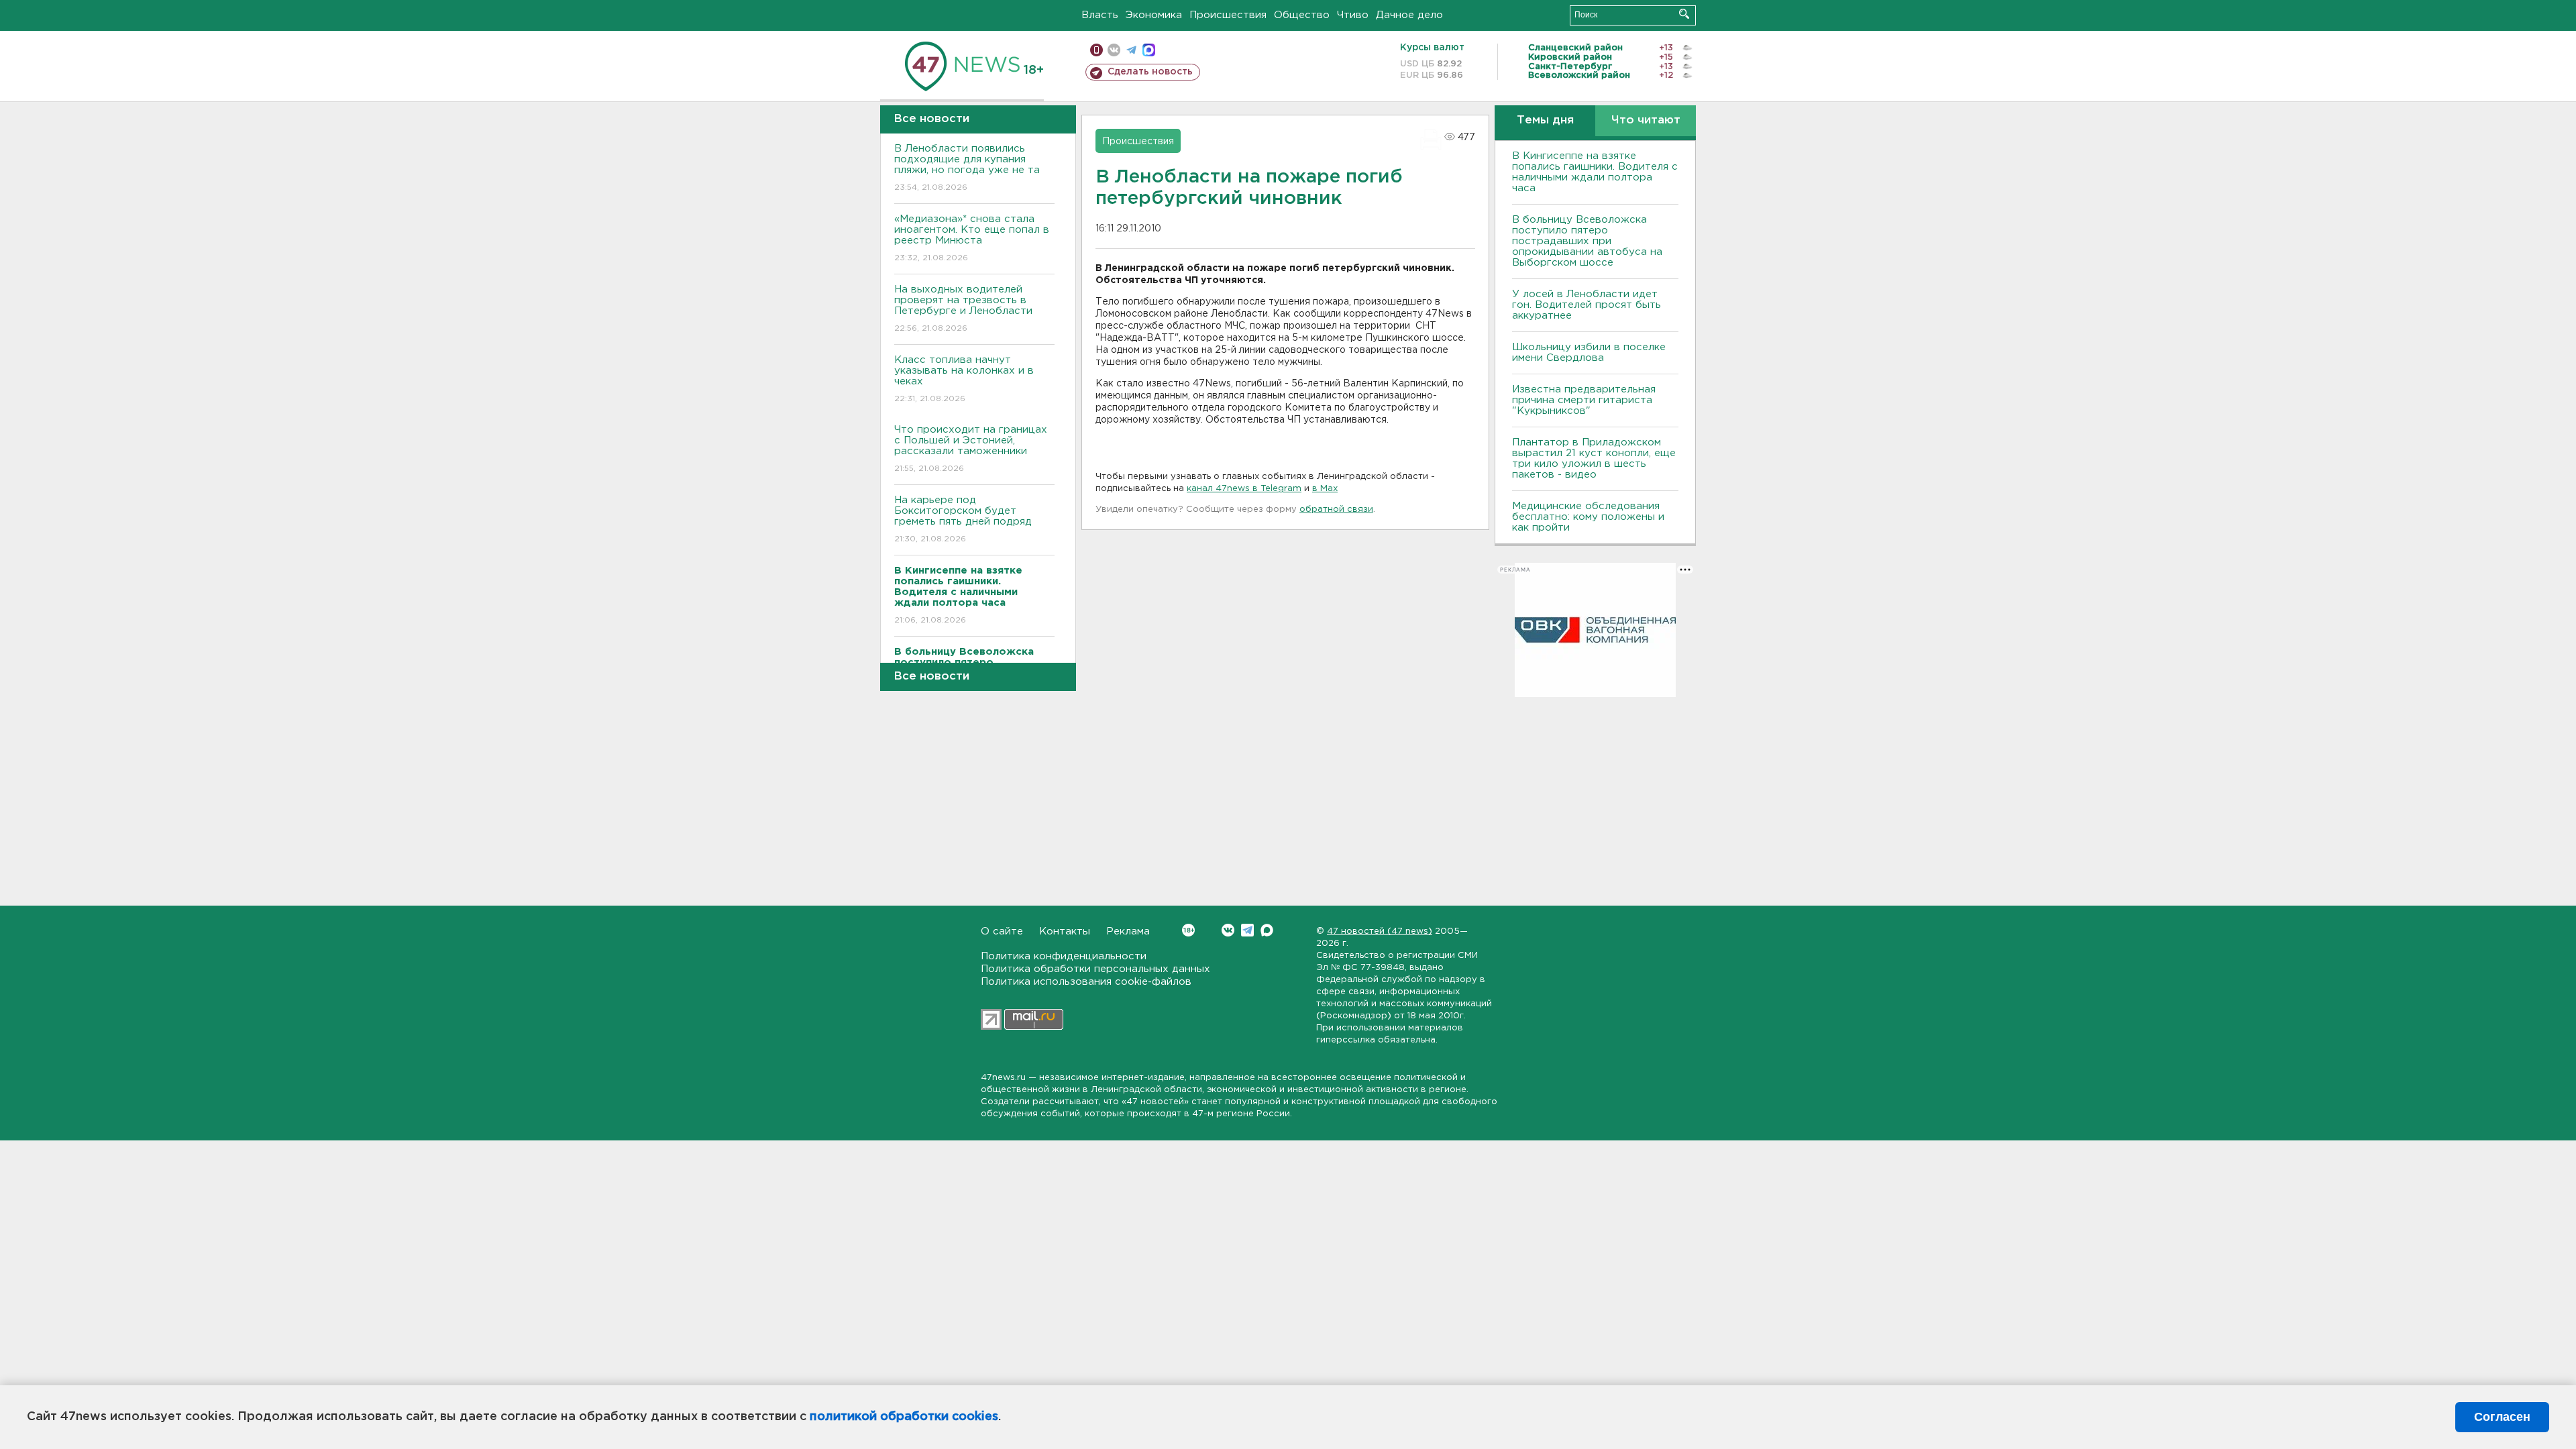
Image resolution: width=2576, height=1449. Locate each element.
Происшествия (1228, 15)
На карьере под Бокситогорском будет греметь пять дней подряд (963, 519)
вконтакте (1114, 50)
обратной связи (1336, 509)
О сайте (1002, 931)
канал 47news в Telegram (1244, 489)
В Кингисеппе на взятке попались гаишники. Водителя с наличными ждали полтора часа (1595, 172)
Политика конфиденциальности (1064, 956)
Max (1267, 930)
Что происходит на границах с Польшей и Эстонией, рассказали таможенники (971, 449)
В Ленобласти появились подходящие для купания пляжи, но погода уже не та (967, 168)
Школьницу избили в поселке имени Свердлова (1589, 353)
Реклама (1128, 931)
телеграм (1131, 50)
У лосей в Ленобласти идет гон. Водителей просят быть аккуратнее (1587, 305)
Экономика (1154, 15)
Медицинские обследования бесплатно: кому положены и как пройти (1588, 517)
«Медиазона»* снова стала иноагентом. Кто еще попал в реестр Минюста (972, 238)
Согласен (2502, 1417)
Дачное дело (1409, 15)
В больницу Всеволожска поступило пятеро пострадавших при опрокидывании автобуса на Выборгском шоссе (1587, 241)
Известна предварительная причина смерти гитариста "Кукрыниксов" (1584, 400)
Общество (1302, 15)
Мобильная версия (1096, 50)
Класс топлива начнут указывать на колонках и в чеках (964, 379)
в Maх (1325, 489)
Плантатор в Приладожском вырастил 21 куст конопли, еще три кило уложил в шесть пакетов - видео (1594, 459)
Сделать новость (1150, 72)
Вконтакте (1228, 930)
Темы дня (1545, 120)
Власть (1100, 15)
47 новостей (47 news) (1380, 931)
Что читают (1646, 120)
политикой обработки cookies (904, 1417)
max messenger (1149, 50)
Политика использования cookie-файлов (1086, 982)
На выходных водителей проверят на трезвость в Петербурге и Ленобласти (963, 309)
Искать (1684, 14)
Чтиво (1353, 15)
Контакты (1065, 931)
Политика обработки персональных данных (1095, 969)
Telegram (1247, 930)
